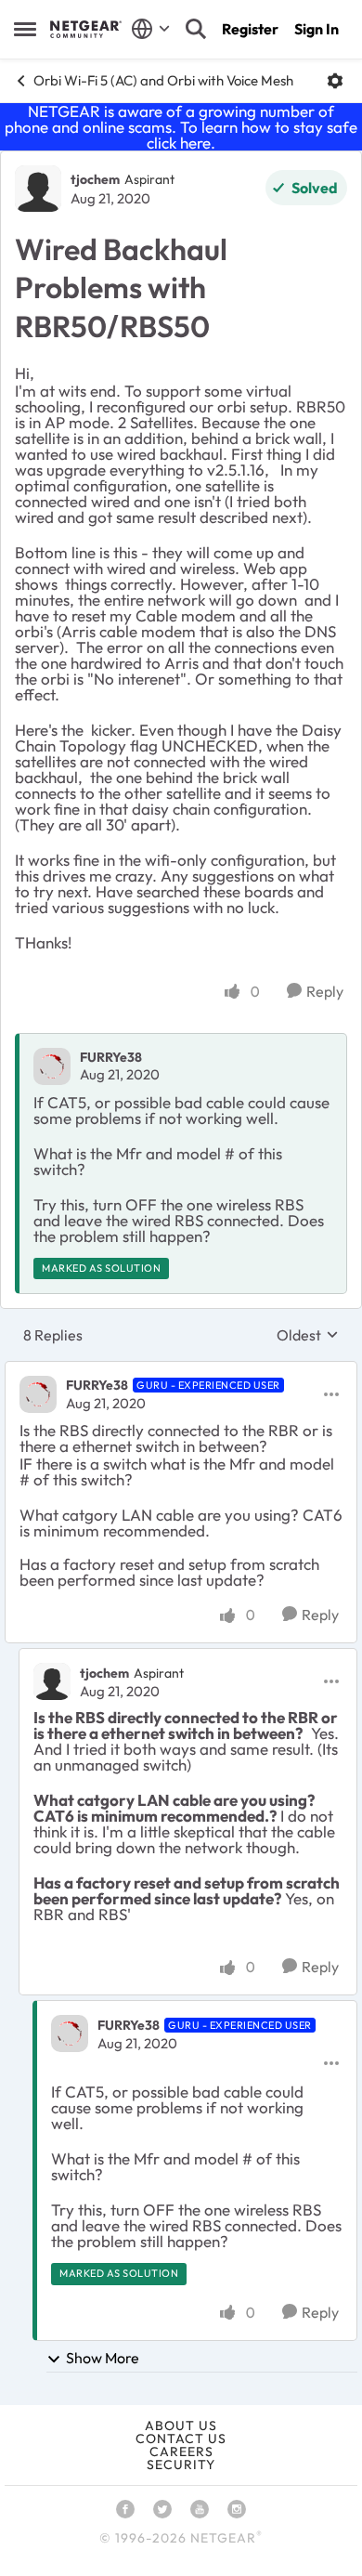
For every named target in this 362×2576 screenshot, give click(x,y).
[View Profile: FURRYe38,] (52, 1066)
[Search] (196, 29)
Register (250, 29)
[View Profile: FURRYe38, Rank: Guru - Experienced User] (38, 1394)
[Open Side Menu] (25, 29)
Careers (181, 2452)
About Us (181, 2426)
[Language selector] (151, 29)
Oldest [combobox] (308, 1335)
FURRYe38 (111, 1057)
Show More (103, 2358)
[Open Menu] (335, 81)
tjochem (95, 179)
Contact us (181, 2439)
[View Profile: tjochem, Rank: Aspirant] (38, 189)
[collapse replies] (181, 1370)
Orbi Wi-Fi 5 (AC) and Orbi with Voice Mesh (163, 80)
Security (181, 2465)
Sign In (317, 29)
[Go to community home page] (86, 29)
